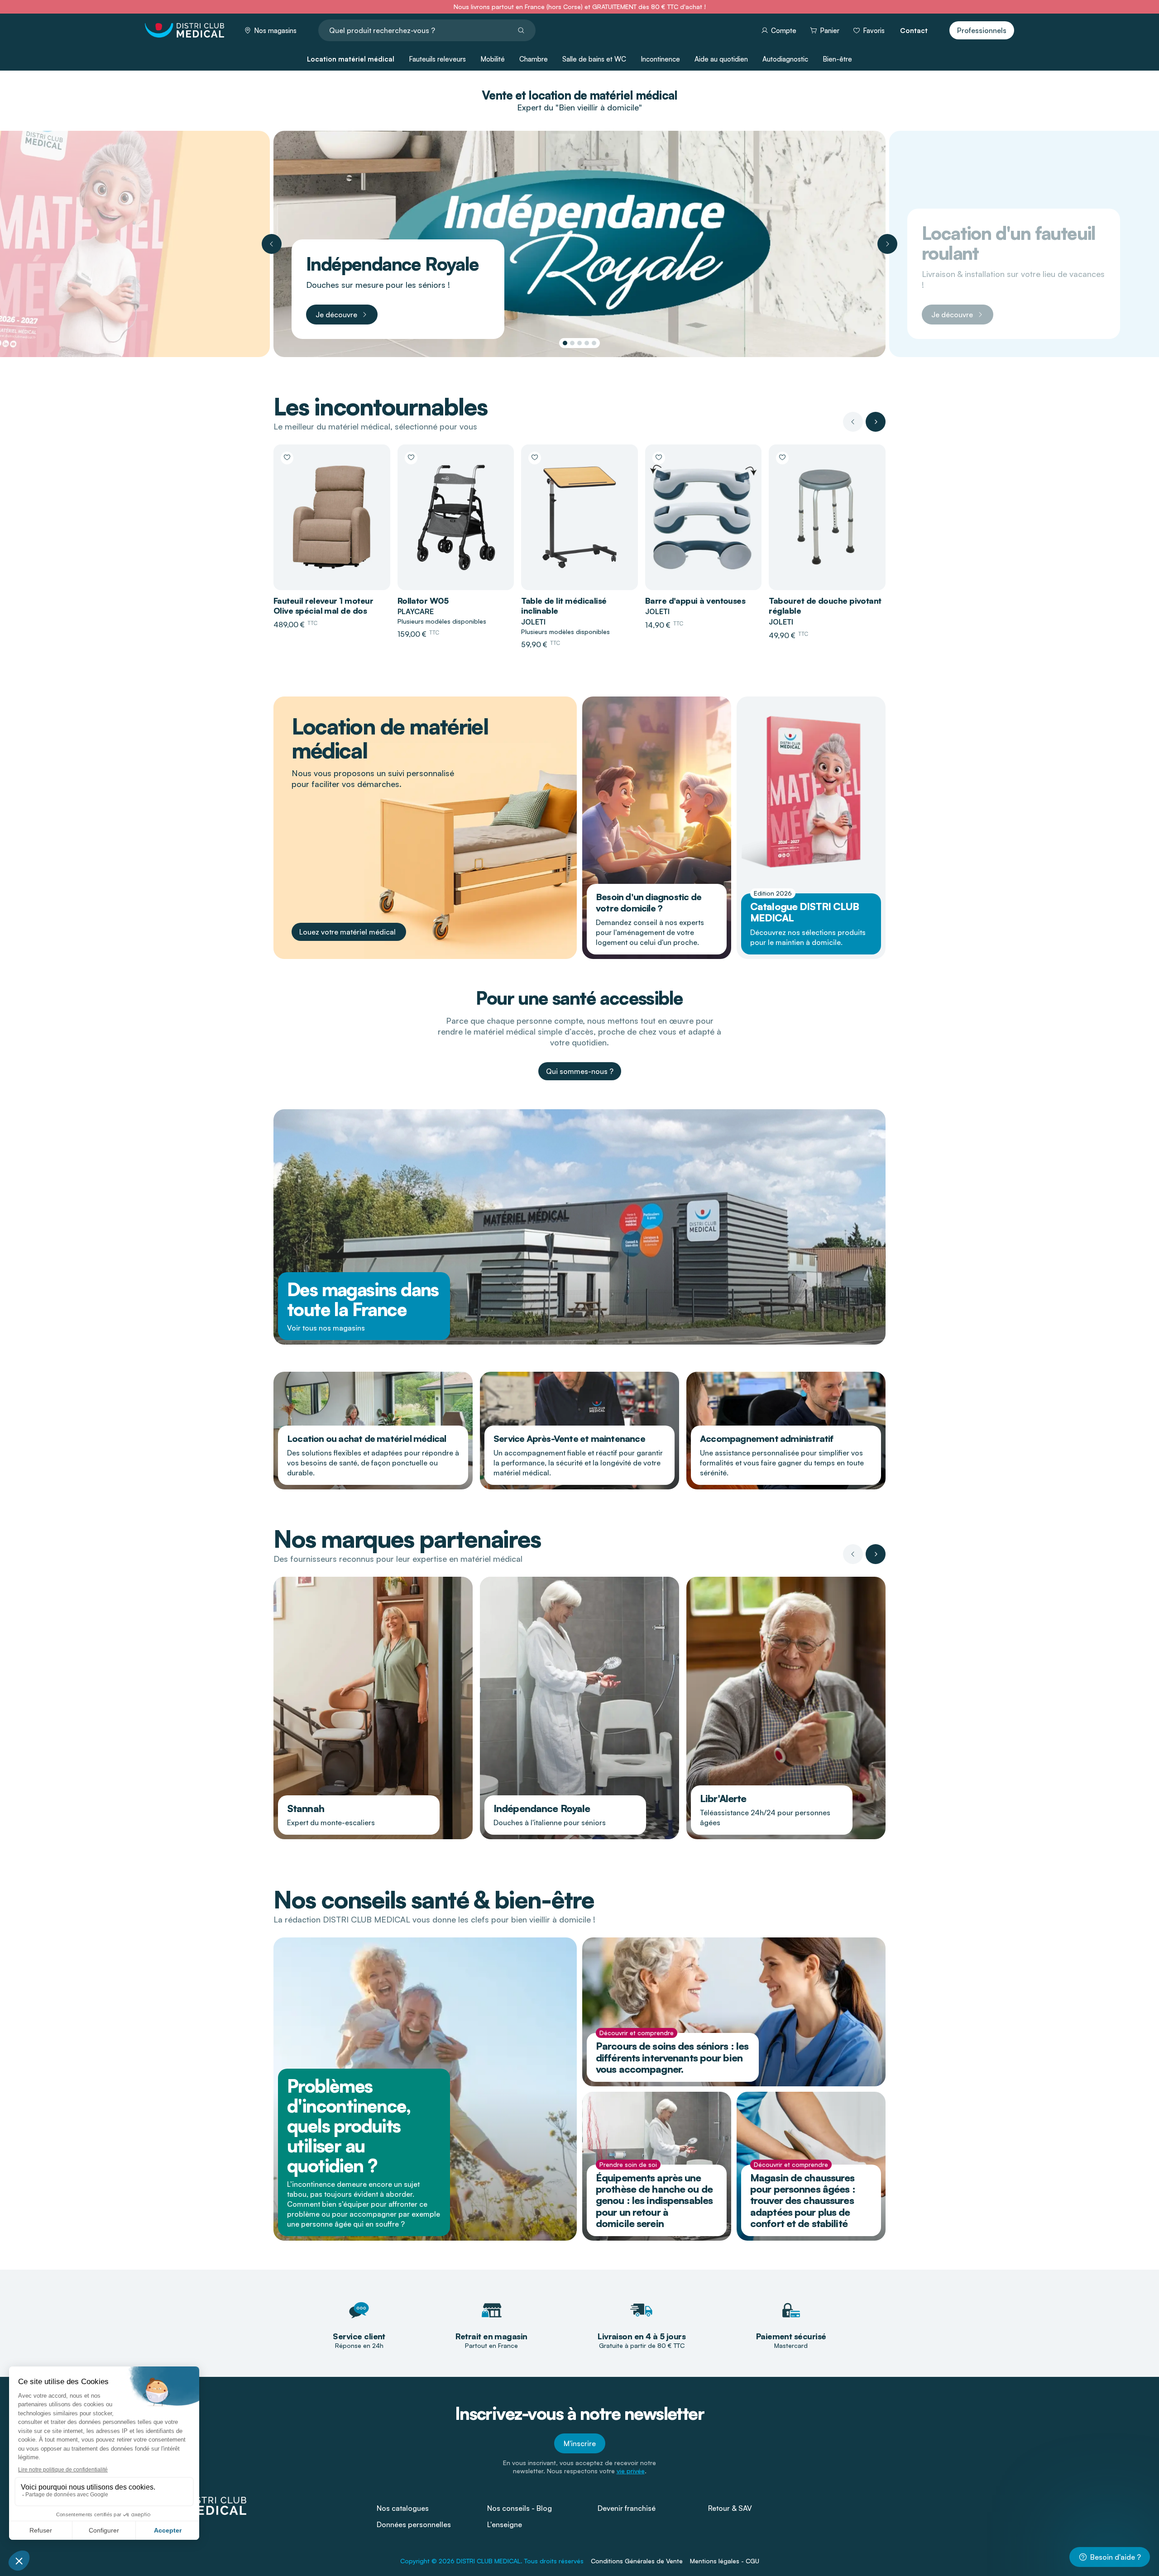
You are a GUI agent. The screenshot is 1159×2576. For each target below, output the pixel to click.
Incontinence (660, 59)
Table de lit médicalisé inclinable (564, 606)
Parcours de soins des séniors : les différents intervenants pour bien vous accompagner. (672, 2057)
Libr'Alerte (723, 1798)
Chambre (534, 59)
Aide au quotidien (721, 59)
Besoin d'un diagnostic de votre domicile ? (649, 902)
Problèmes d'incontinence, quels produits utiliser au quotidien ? (349, 2126)
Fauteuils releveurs (437, 59)
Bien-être (837, 59)
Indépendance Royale (542, 1808)
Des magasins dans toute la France (363, 1299)
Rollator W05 (423, 601)
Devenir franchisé (627, 2508)
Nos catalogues (403, 2508)
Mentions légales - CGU (725, 2561)
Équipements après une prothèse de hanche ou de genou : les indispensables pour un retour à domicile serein (654, 2200)
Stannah (306, 1808)
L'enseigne (505, 2524)
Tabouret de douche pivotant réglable (825, 606)
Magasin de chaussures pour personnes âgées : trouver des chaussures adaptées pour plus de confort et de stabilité (803, 2200)
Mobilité (493, 59)
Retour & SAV (730, 2508)
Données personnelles (414, 2524)
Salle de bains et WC (594, 59)
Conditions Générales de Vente (637, 2561)
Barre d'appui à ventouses (695, 601)
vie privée (631, 2471)
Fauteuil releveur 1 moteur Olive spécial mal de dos (323, 606)
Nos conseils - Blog (520, 2508)
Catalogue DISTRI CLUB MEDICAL (805, 912)
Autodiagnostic (785, 59)
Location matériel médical (351, 59)
